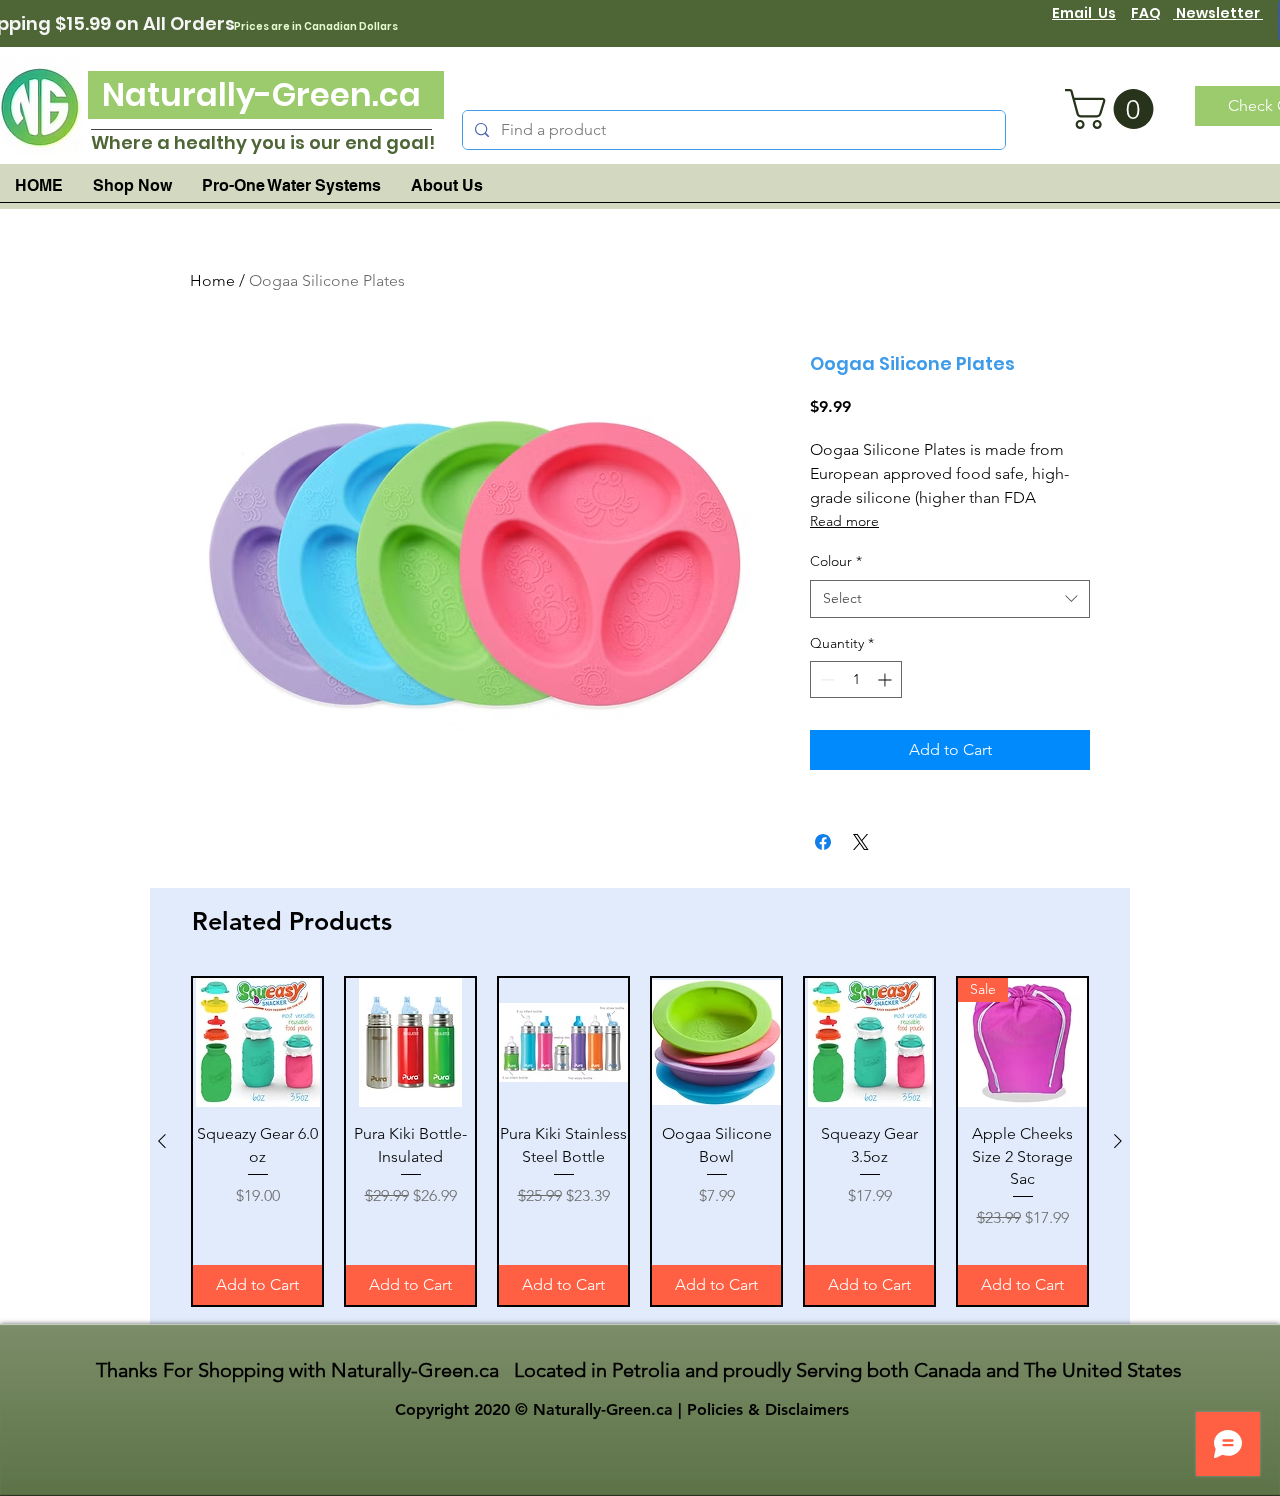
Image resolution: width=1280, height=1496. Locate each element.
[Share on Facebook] (823, 842)
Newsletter (1218, 13)
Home (212, 280)
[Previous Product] (162, 1141)
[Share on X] (861, 842)
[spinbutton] (856, 679)
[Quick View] (257, 1042)
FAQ (1146, 13)
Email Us (1084, 13)
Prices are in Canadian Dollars (316, 26)
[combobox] (950, 599)
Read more (844, 521)
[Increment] (886, 679)
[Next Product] (1118, 1141)
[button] (1114, 109)
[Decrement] (825, 679)
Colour (836, 561)
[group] (640, 1141)
